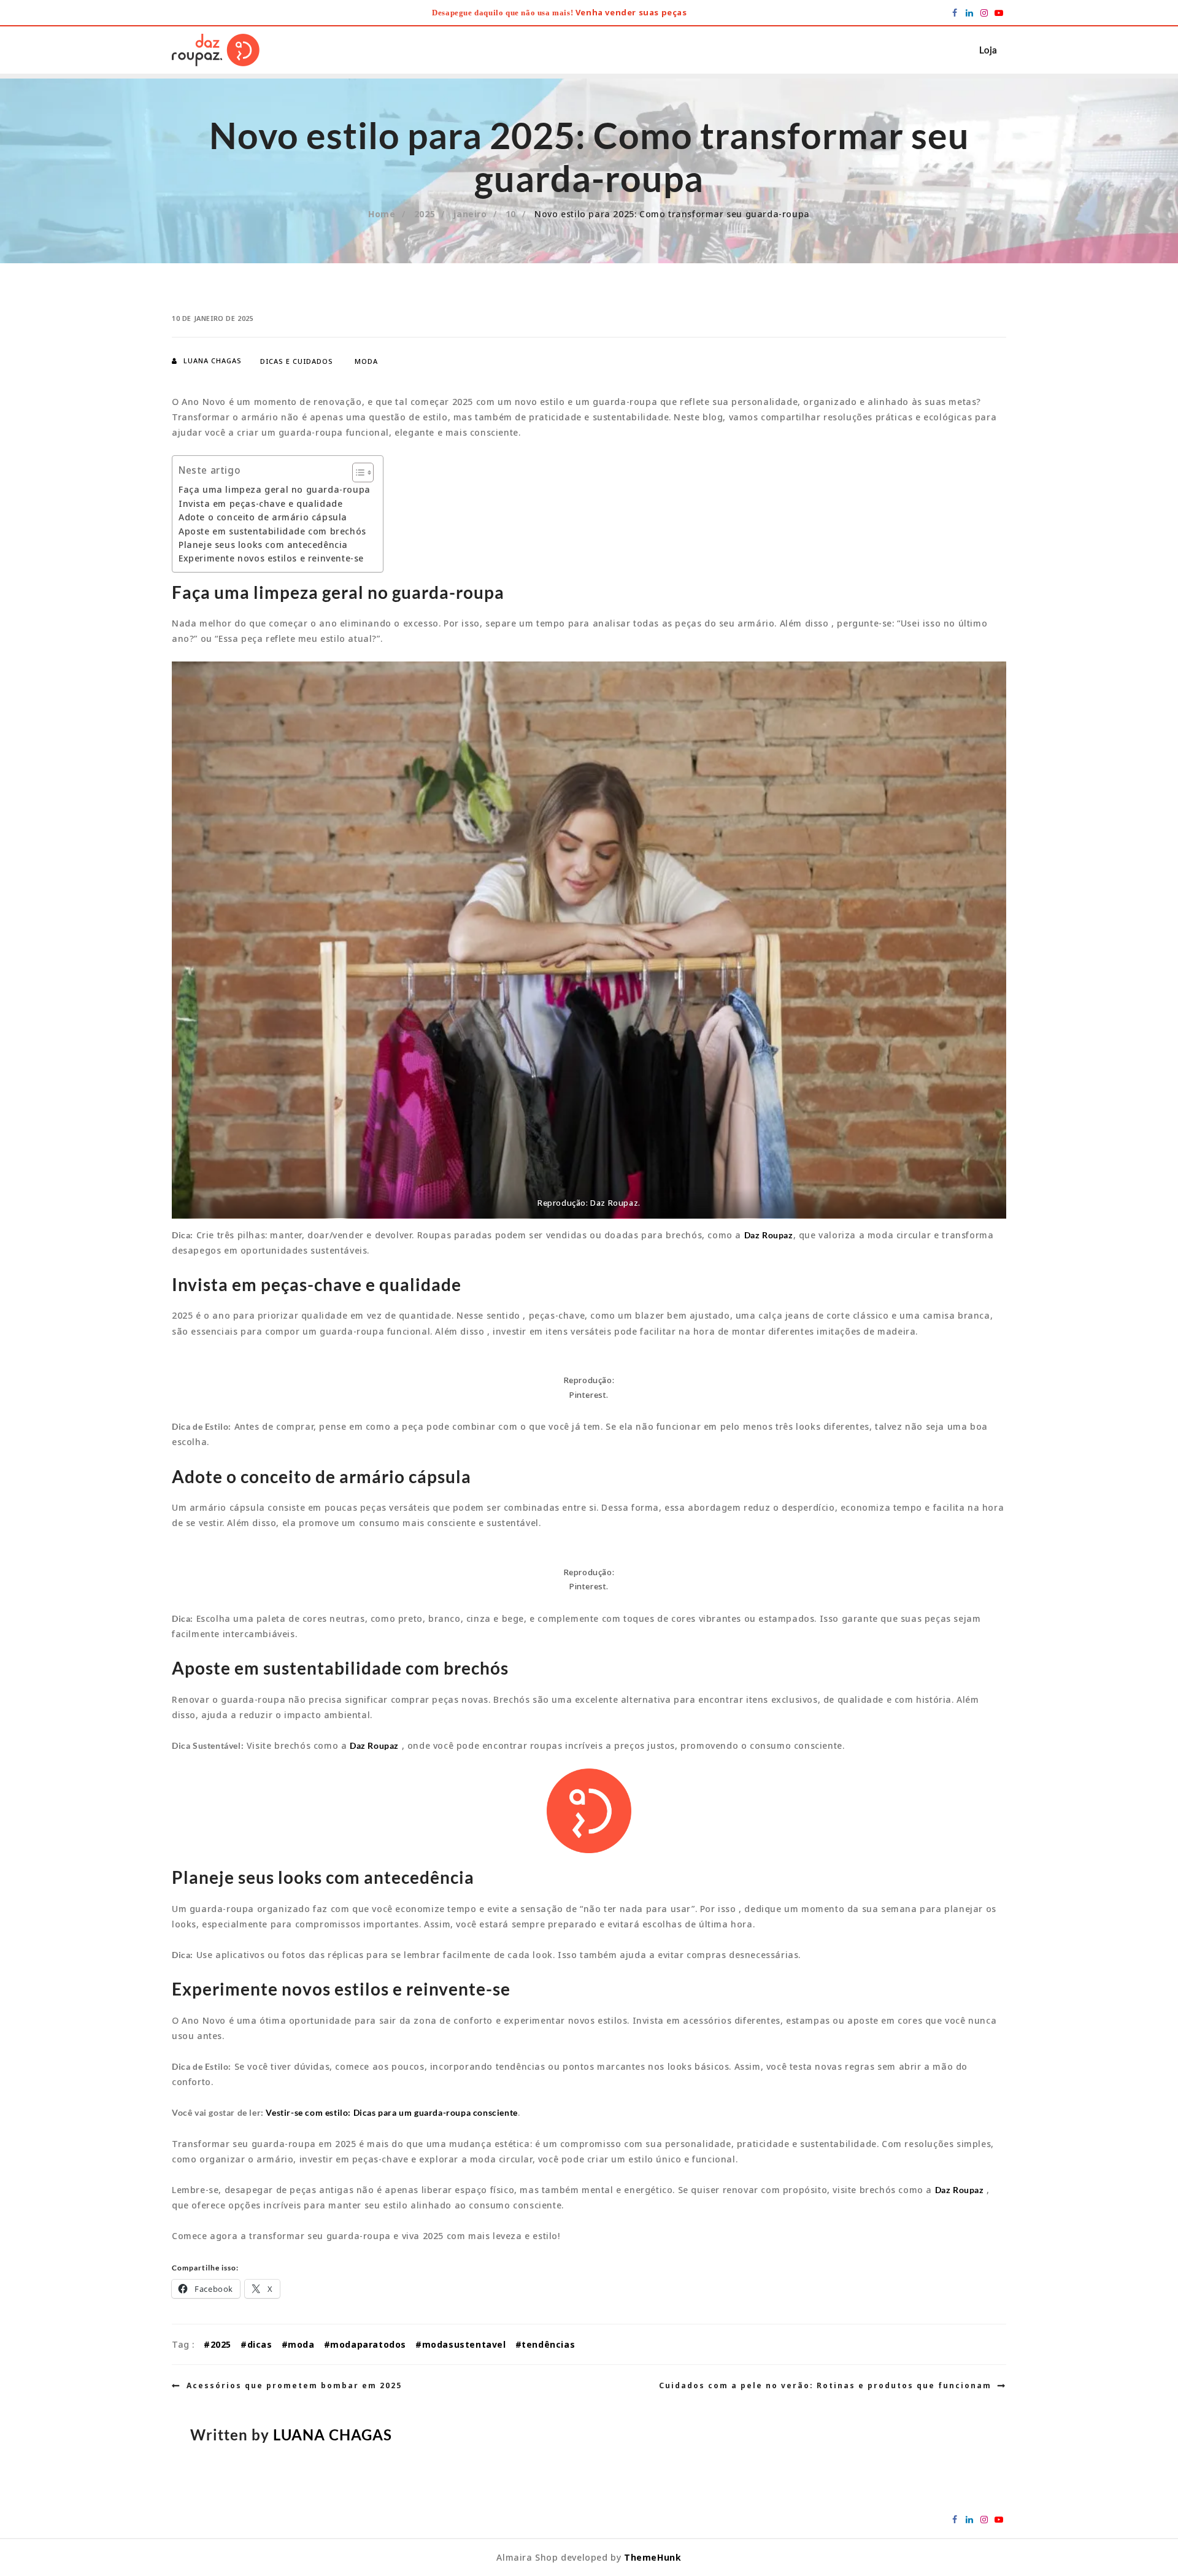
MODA (366, 361)
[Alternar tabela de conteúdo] (357, 472)
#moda (298, 2344)
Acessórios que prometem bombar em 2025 (294, 2385)
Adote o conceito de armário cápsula (263, 517)
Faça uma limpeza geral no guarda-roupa (275, 489)
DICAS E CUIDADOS (297, 361)
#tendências (545, 2344)
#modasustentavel (461, 2344)
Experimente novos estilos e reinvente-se (271, 558)
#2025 (218, 2344)
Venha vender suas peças (631, 12)
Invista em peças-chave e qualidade (260, 503)
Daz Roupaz (769, 1235)
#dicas (256, 2344)
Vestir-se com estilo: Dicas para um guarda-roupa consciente (391, 2112)
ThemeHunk (653, 2557)
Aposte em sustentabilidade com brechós (272, 531)
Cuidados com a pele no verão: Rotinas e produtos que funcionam (825, 2385)
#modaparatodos (365, 2344)
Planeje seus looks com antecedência (263, 545)
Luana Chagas (213, 361)
